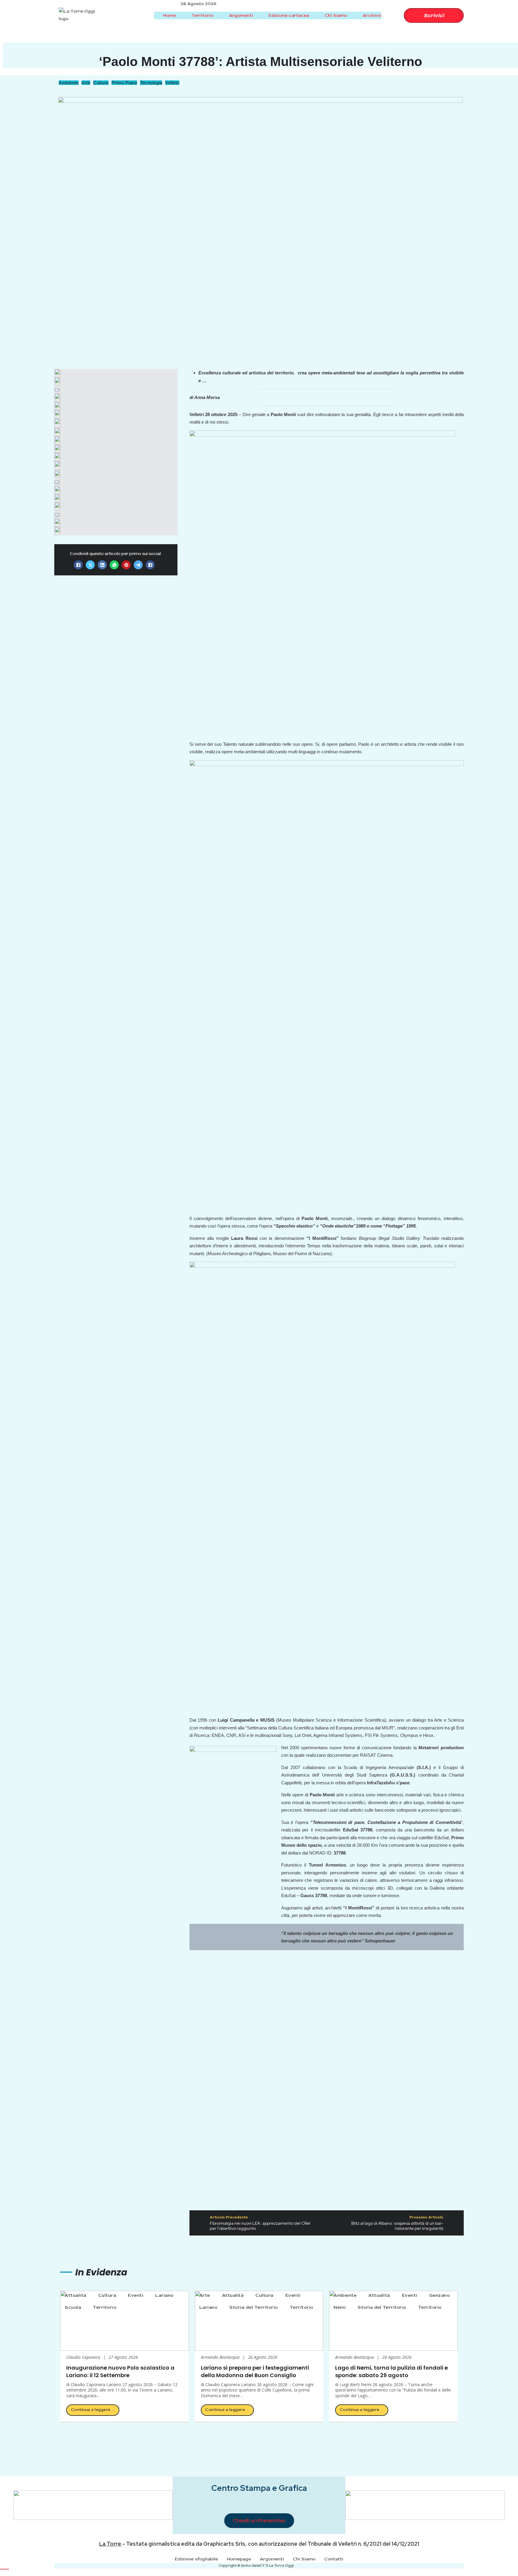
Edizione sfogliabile (196, 2559)
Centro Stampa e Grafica (259, 2488)
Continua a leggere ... (93, 2410)
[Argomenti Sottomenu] (258, 15)
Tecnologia (151, 83)
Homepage (239, 2559)
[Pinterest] (126, 565)
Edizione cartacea (289, 15)
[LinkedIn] (102, 565)
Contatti (334, 2559)
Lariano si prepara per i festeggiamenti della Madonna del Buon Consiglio (255, 2371)
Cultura (101, 83)
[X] (90, 565)
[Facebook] (78, 565)
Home (170, 15)
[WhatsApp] (114, 565)
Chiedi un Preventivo (259, 2521)
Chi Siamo (336, 15)
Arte (86, 83)
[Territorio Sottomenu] (218, 15)
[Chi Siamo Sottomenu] (352, 15)
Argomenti (241, 15)
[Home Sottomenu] (181, 15)
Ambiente (69, 83)
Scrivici (434, 15)
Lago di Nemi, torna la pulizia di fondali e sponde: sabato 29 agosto (391, 2371)
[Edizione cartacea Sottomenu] (314, 15)
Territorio (202, 15)
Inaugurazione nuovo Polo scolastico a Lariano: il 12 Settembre (120, 2371)
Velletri (172, 83)
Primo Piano (124, 83)
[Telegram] (138, 565)
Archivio (372, 15)
